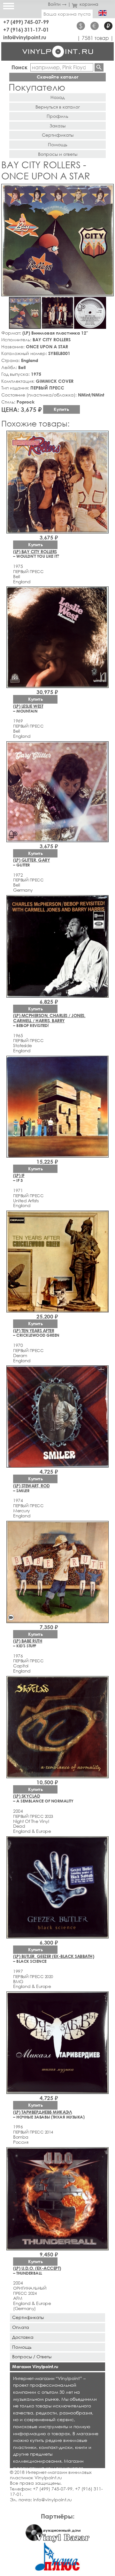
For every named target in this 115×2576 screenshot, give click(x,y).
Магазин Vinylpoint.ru (35, 2366)
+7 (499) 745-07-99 (26, 22)
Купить (61, 409)
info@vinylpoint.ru (25, 37)
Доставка (23, 2337)
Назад (57, 97)
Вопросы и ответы (58, 154)
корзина (89, 4)
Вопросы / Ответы (32, 2357)
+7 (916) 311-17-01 (26, 30)
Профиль (57, 116)
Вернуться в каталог (58, 107)
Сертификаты (58, 135)
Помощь (58, 144)
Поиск (19, 67)
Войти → (57, 4)
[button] (108, 190)
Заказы (57, 126)
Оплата (21, 2327)
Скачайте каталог (58, 77)
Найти (99, 67)
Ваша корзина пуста (67, 14)
